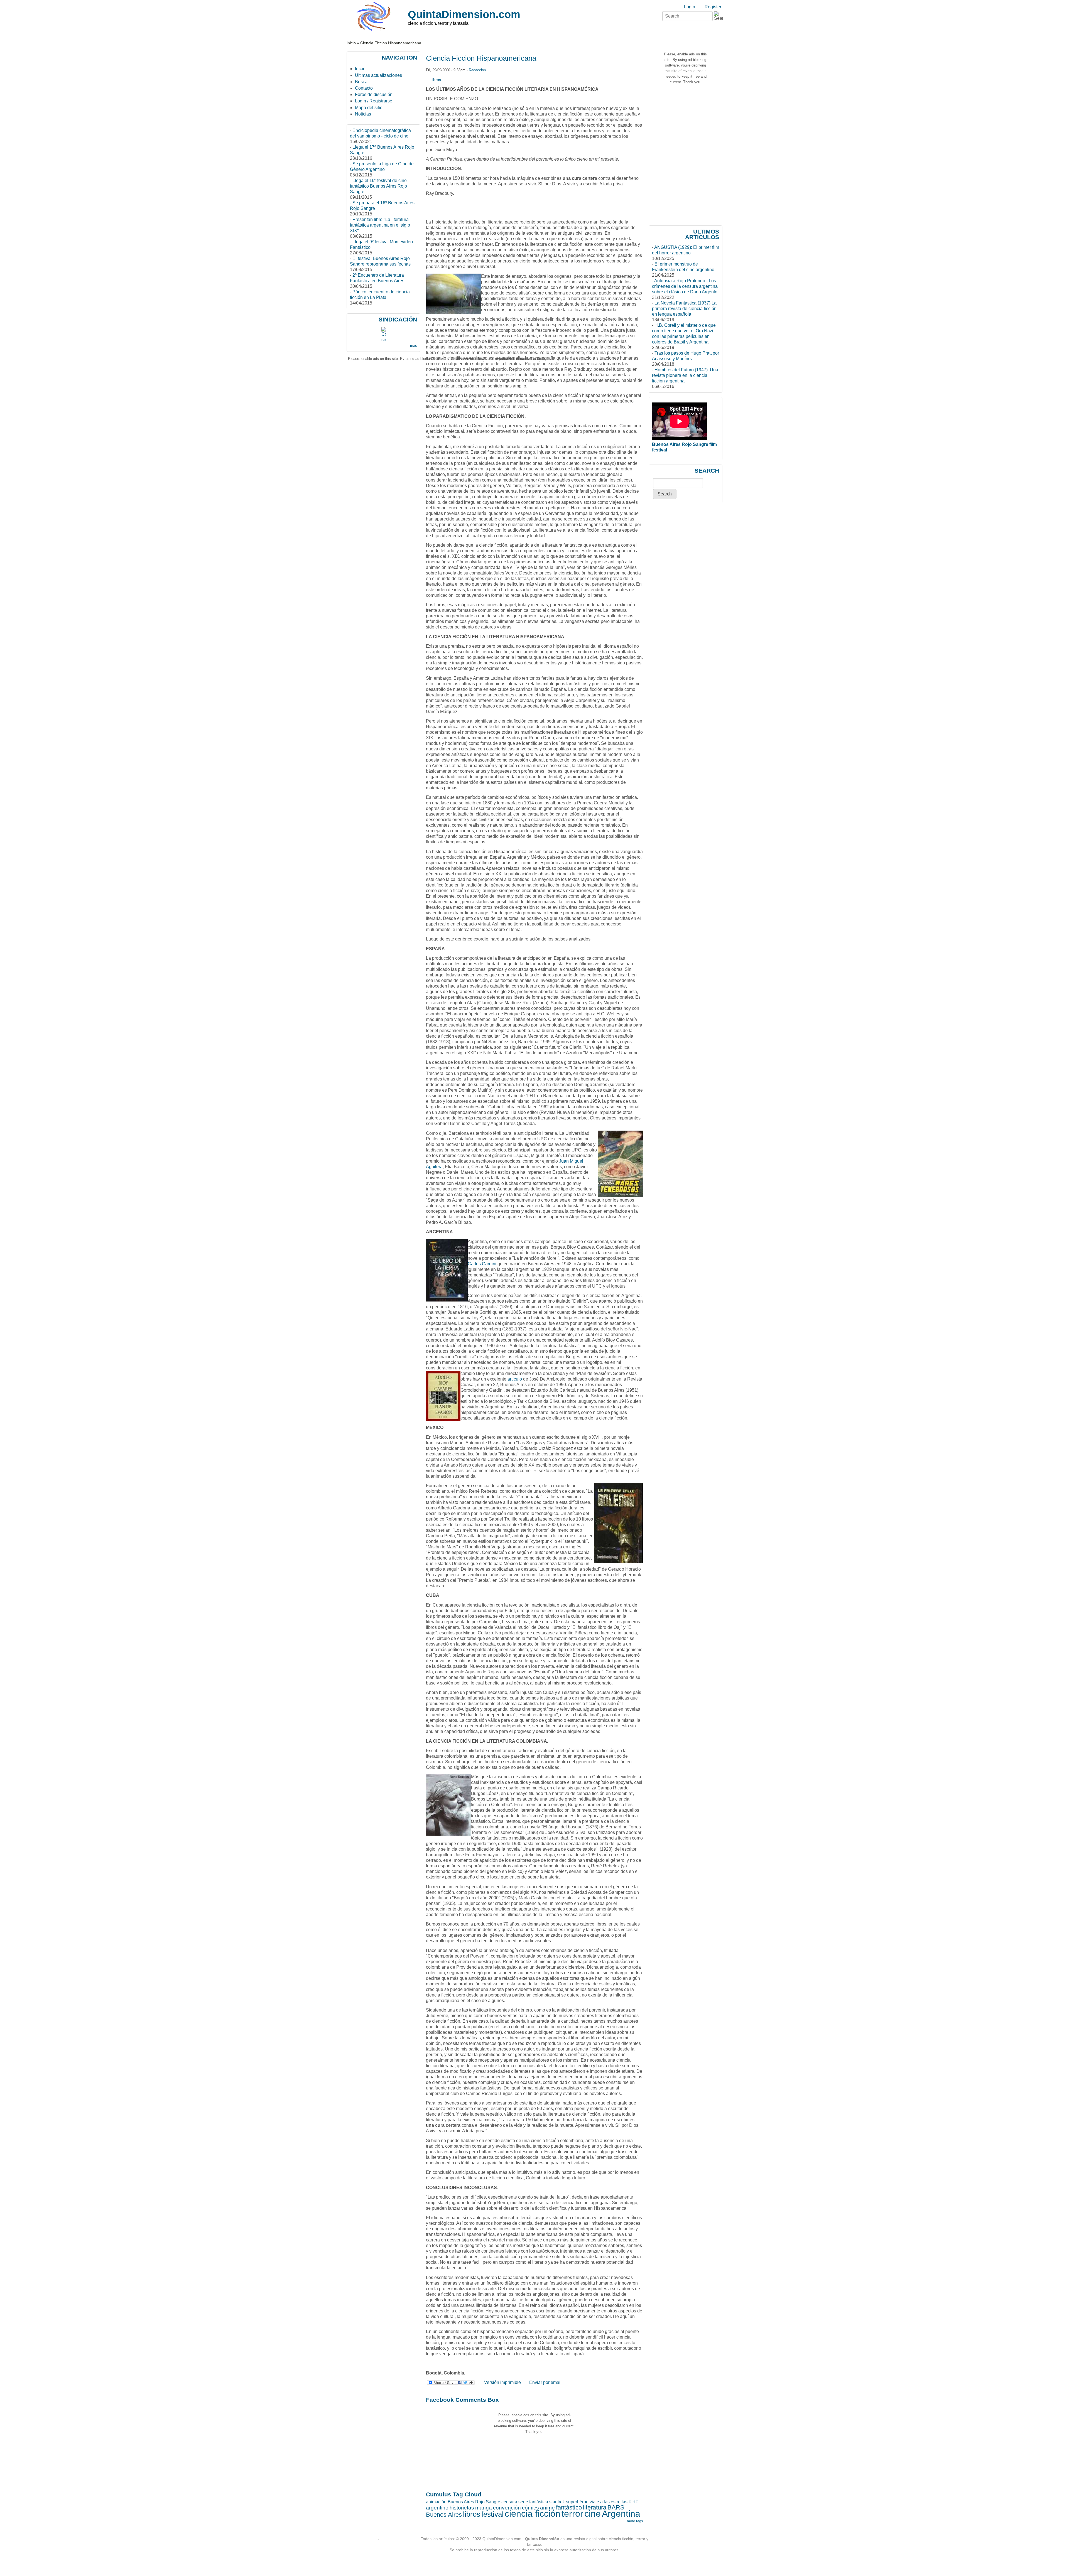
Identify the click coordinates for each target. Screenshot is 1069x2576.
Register (713, 7)
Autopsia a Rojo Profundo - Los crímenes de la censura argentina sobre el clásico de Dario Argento (685, 286)
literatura (595, 2507)
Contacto (364, 88)
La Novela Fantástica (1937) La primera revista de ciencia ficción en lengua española (684, 309)
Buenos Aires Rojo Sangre (474, 2502)
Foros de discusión (374, 94)
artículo (515, 1379)
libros (436, 80)
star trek (557, 2502)
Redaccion (477, 70)
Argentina (621, 2514)
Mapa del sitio (369, 108)
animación (436, 2502)
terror (572, 2514)
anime (547, 2508)
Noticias (363, 114)
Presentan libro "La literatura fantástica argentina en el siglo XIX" (380, 225)
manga (484, 2508)
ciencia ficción (533, 2514)
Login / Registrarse (374, 101)
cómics (530, 2508)
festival (492, 2514)
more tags (635, 2521)
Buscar (362, 82)
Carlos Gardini (482, 1264)
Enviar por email (545, 2382)
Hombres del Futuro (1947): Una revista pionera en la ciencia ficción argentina (685, 375)
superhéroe (577, 2502)
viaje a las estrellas (609, 2502)
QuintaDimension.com (464, 14)
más (414, 346)
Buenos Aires (444, 2515)
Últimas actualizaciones (378, 75)
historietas (462, 2508)
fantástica (539, 2502)
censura (509, 2502)
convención (507, 2508)
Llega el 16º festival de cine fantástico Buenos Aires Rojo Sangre (378, 186)
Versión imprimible (502, 2382)
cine (593, 2514)
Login (690, 7)
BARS (616, 2507)
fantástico (569, 2507)
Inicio (351, 43)
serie (523, 2502)
